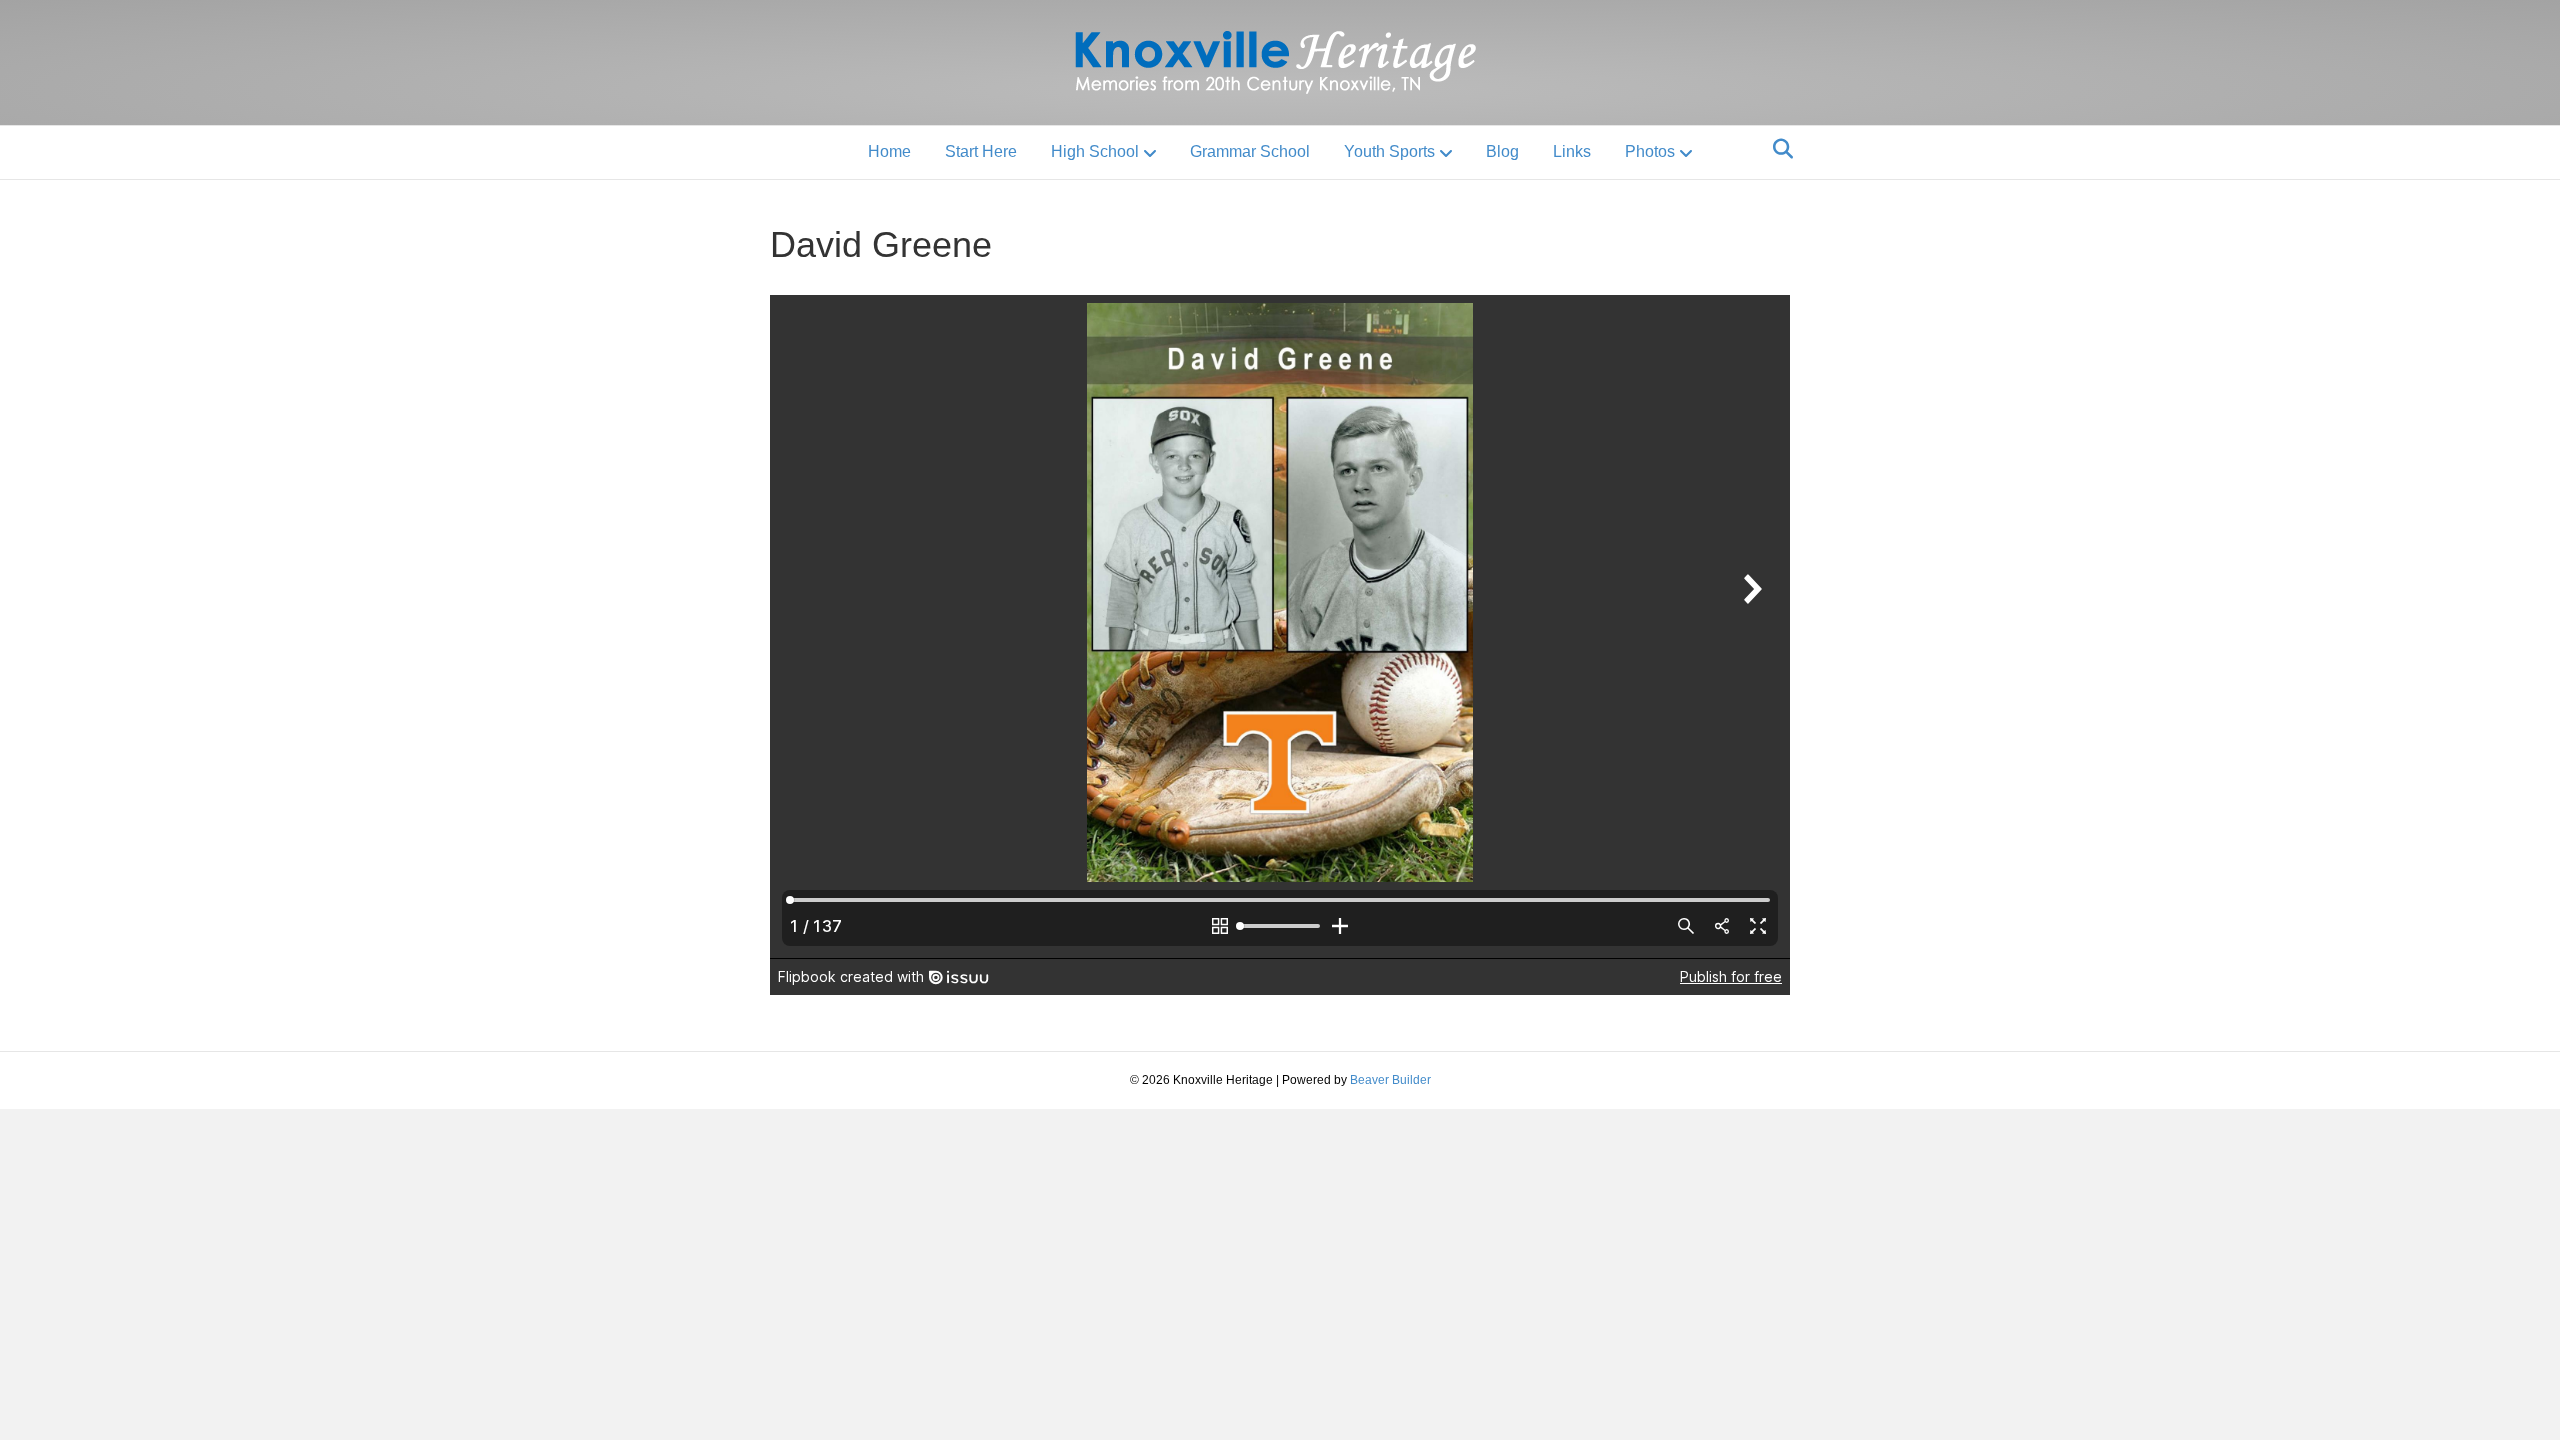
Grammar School (1250, 151)
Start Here (981, 151)
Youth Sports (1389, 151)
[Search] (1777, 149)
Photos (1650, 151)
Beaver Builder (1390, 1080)
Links (1572, 151)
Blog (1502, 151)
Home (889, 151)
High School (1095, 151)
